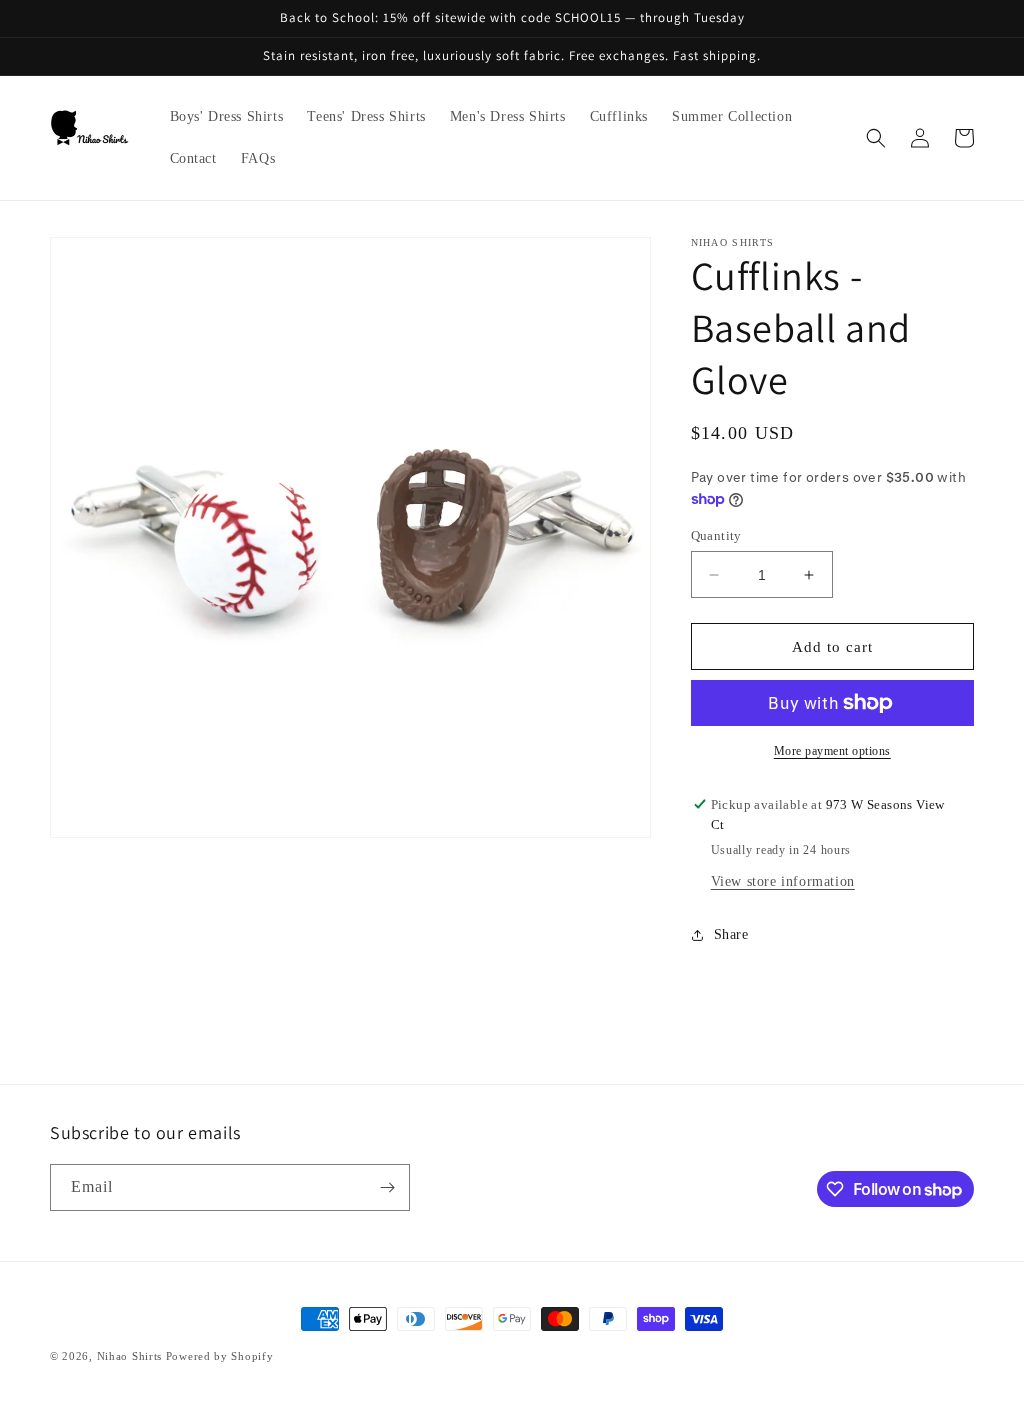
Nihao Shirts (129, 1356)
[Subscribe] (387, 1187)
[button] (876, 138)
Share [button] (731, 934)
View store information (783, 881)
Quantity (716, 535)
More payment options (832, 751)
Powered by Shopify (220, 1356)
